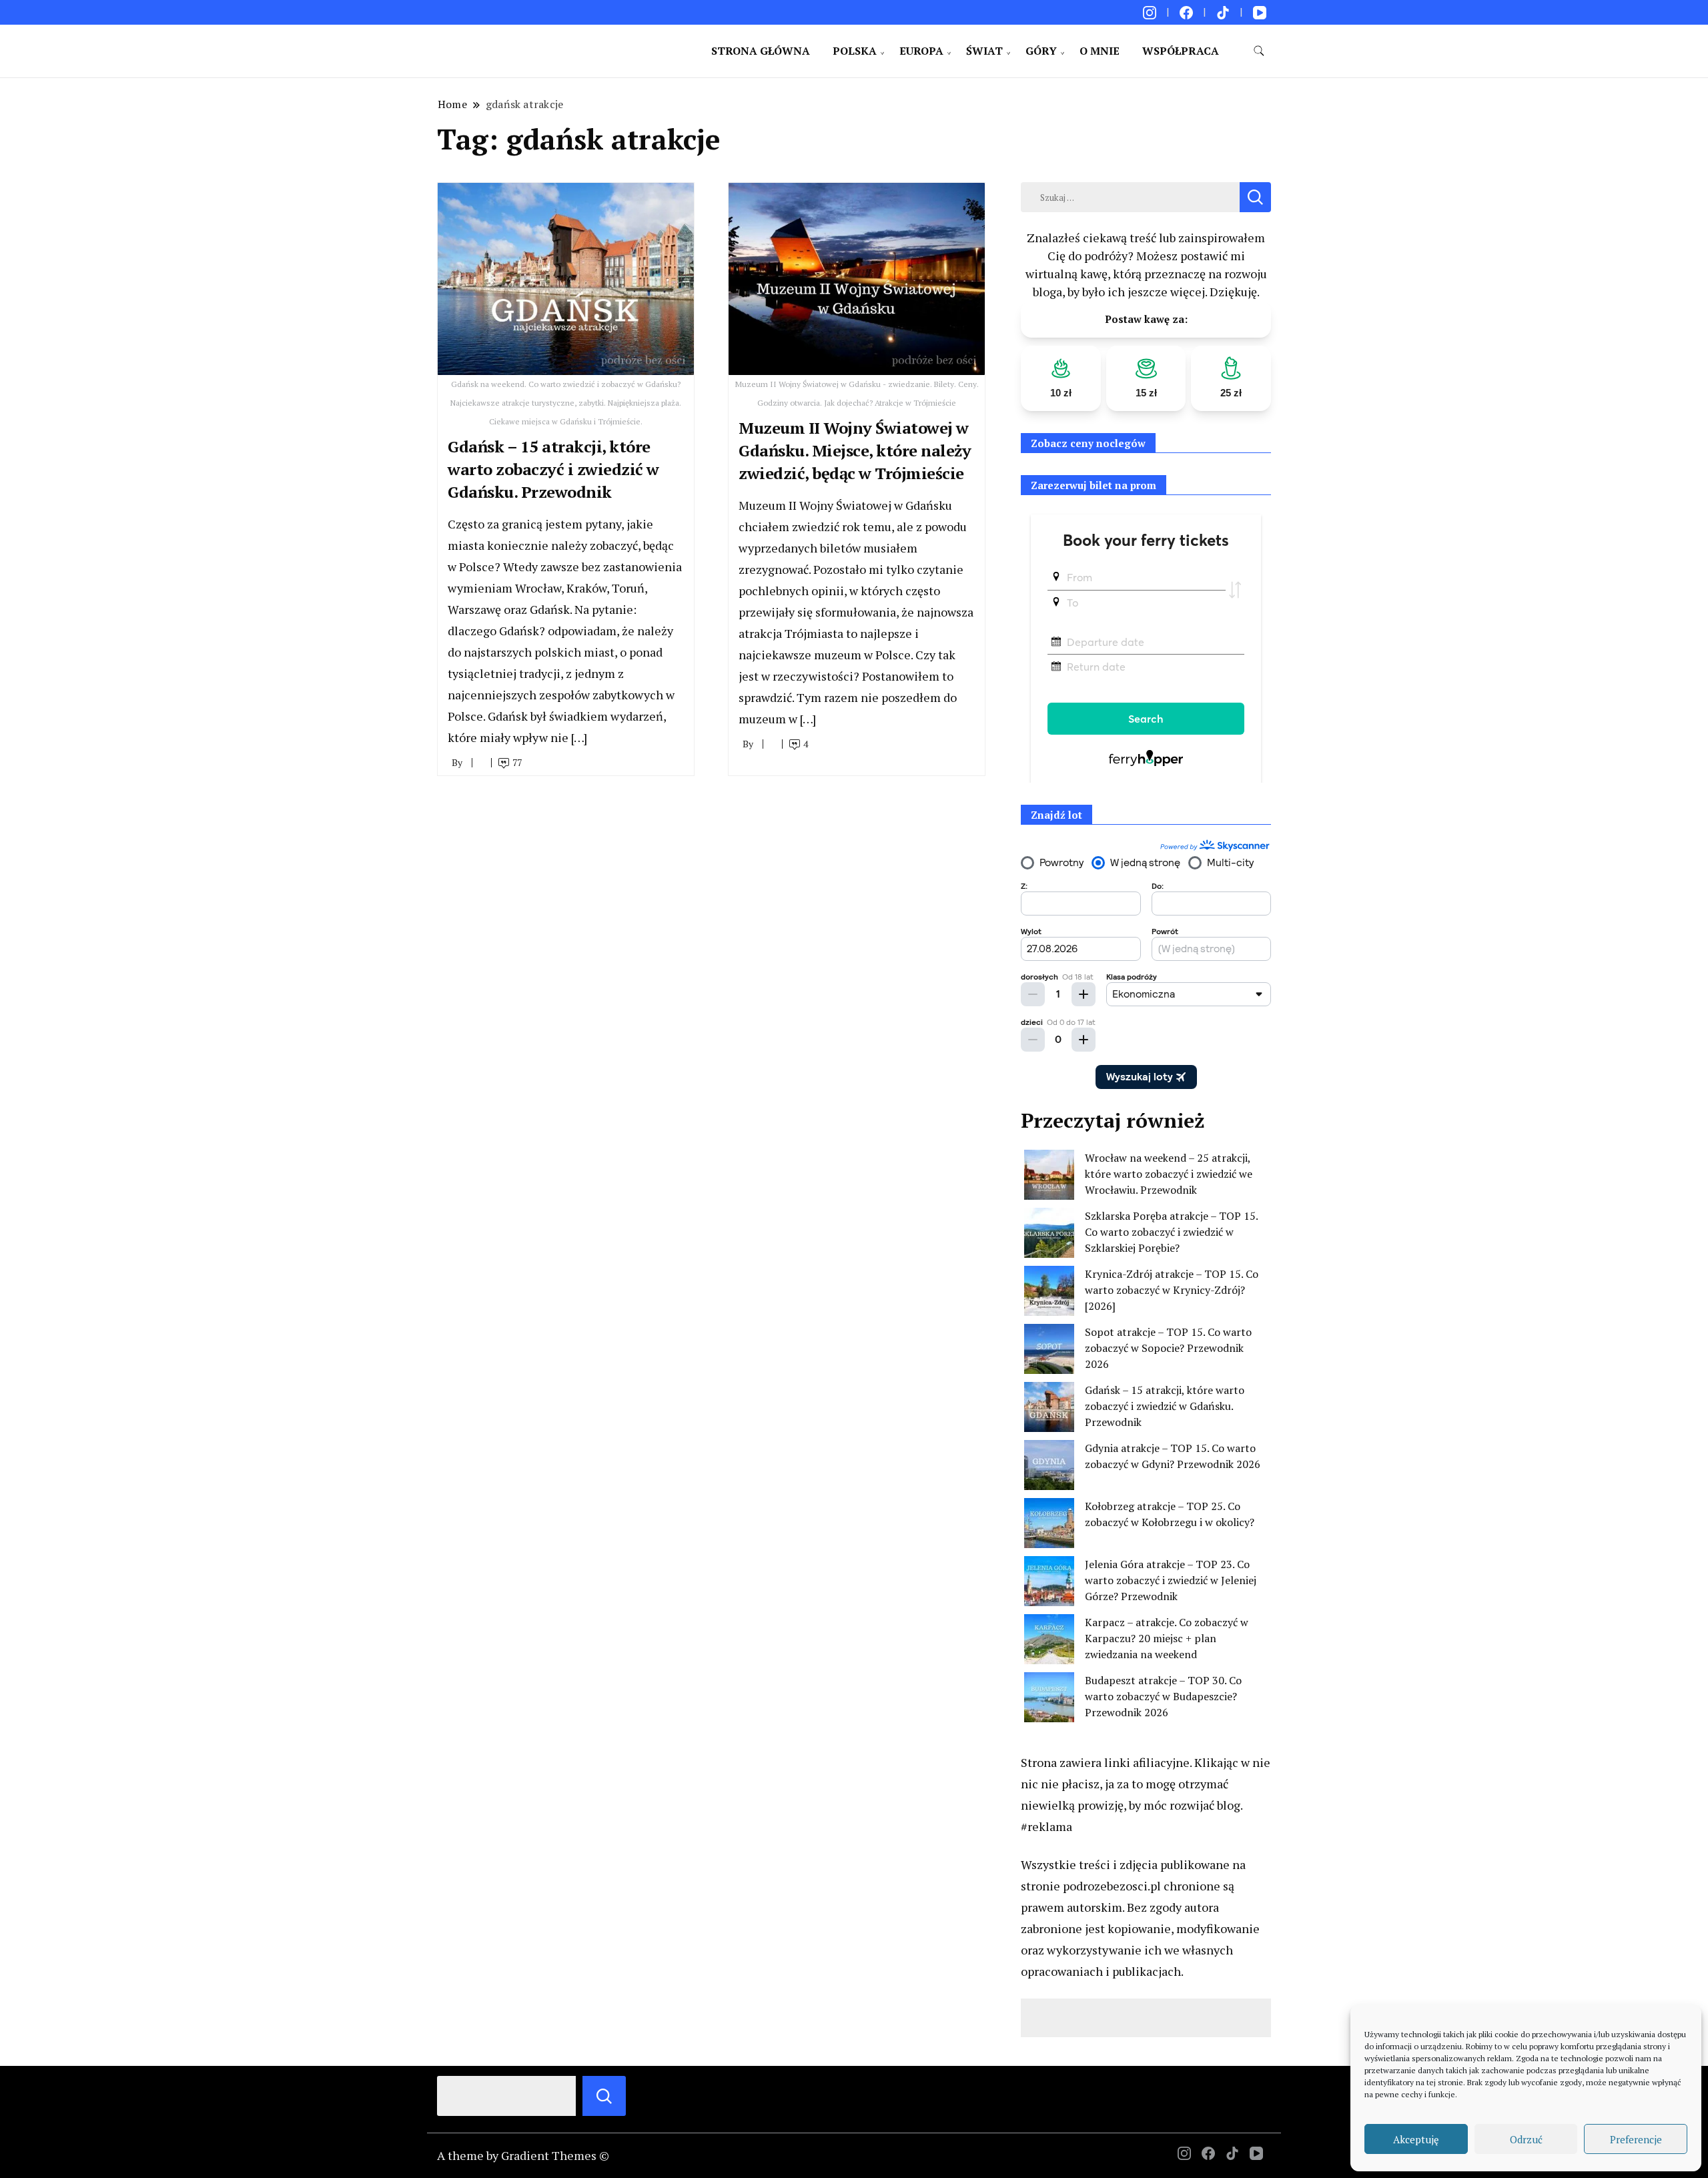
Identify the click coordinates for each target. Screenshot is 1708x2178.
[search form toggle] (1259, 51)
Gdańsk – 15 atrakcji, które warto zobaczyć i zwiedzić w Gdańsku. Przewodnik (553, 469)
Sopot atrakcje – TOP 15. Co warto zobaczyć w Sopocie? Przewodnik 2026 (1168, 1348)
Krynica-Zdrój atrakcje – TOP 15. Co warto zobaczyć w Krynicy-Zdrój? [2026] (1172, 1290)
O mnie (1100, 51)
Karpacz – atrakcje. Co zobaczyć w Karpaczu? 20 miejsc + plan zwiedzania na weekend (1167, 1638)
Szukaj (604, 2096)
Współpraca (1181, 51)
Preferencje (1636, 2139)
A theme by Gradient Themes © (523, 2155)
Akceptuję (1416, 2139)
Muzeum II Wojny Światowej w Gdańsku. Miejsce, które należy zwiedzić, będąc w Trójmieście (855, 450)
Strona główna (761, 51)
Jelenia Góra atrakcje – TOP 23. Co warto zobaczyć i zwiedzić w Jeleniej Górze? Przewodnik (1171, 1580)
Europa (921, 51)
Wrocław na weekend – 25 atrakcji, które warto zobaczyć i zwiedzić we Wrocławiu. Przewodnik (1169, 1174)
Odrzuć (1526, 2139)
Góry (1041, 51)
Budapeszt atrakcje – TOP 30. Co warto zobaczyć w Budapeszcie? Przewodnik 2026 (1163, 1696)
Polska (855, 51)
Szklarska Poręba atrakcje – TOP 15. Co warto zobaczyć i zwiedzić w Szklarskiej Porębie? (1171, 1232)
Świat (984, 51)
